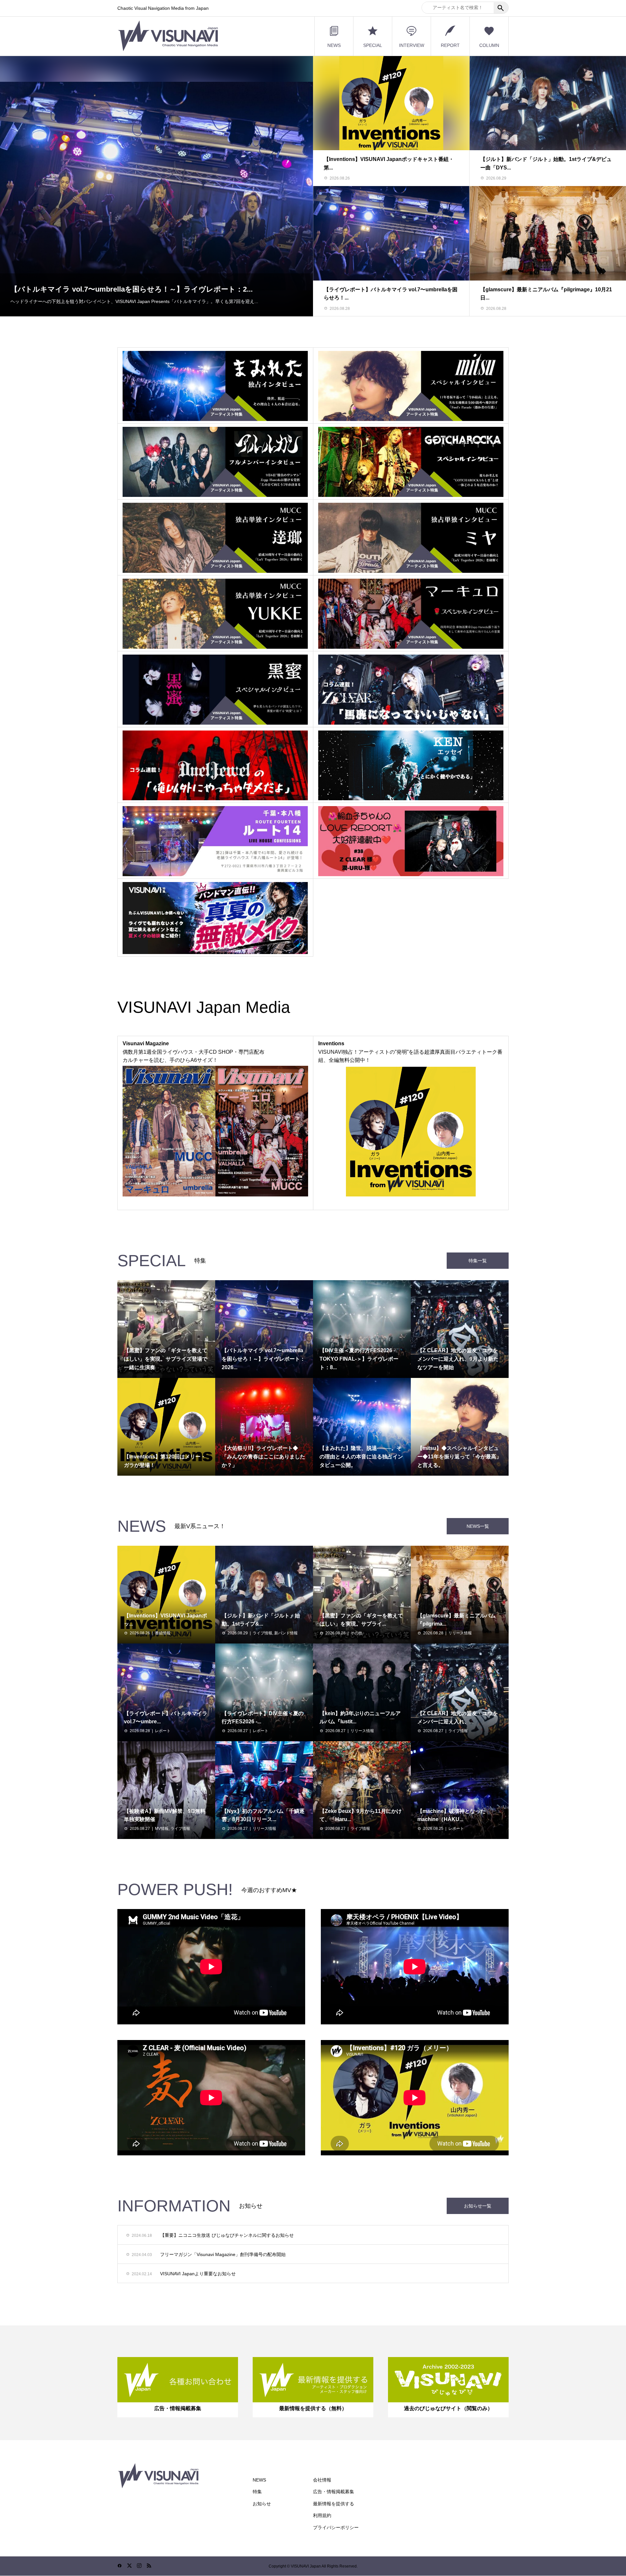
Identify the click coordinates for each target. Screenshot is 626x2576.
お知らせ (262, 2504)
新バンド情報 (286, 1633)
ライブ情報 (262, 1633)
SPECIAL (373, 45)
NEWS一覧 (478, 1526)
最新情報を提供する (334, 2504)
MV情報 (162, 1829)
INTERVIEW (412, 45)
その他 (356, 1633)
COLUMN (489, 45)
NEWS (334, 45)
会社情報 (322, 2480)
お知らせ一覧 (478, 2206)
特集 (257, 2492)
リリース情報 (460, 1633)
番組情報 (163, 1633)
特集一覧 (478, 1261)
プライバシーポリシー (336, 2527)
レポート (163, 1731)
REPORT (450, 45)
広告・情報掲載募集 (334, 2492)
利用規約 (322, 2515)
